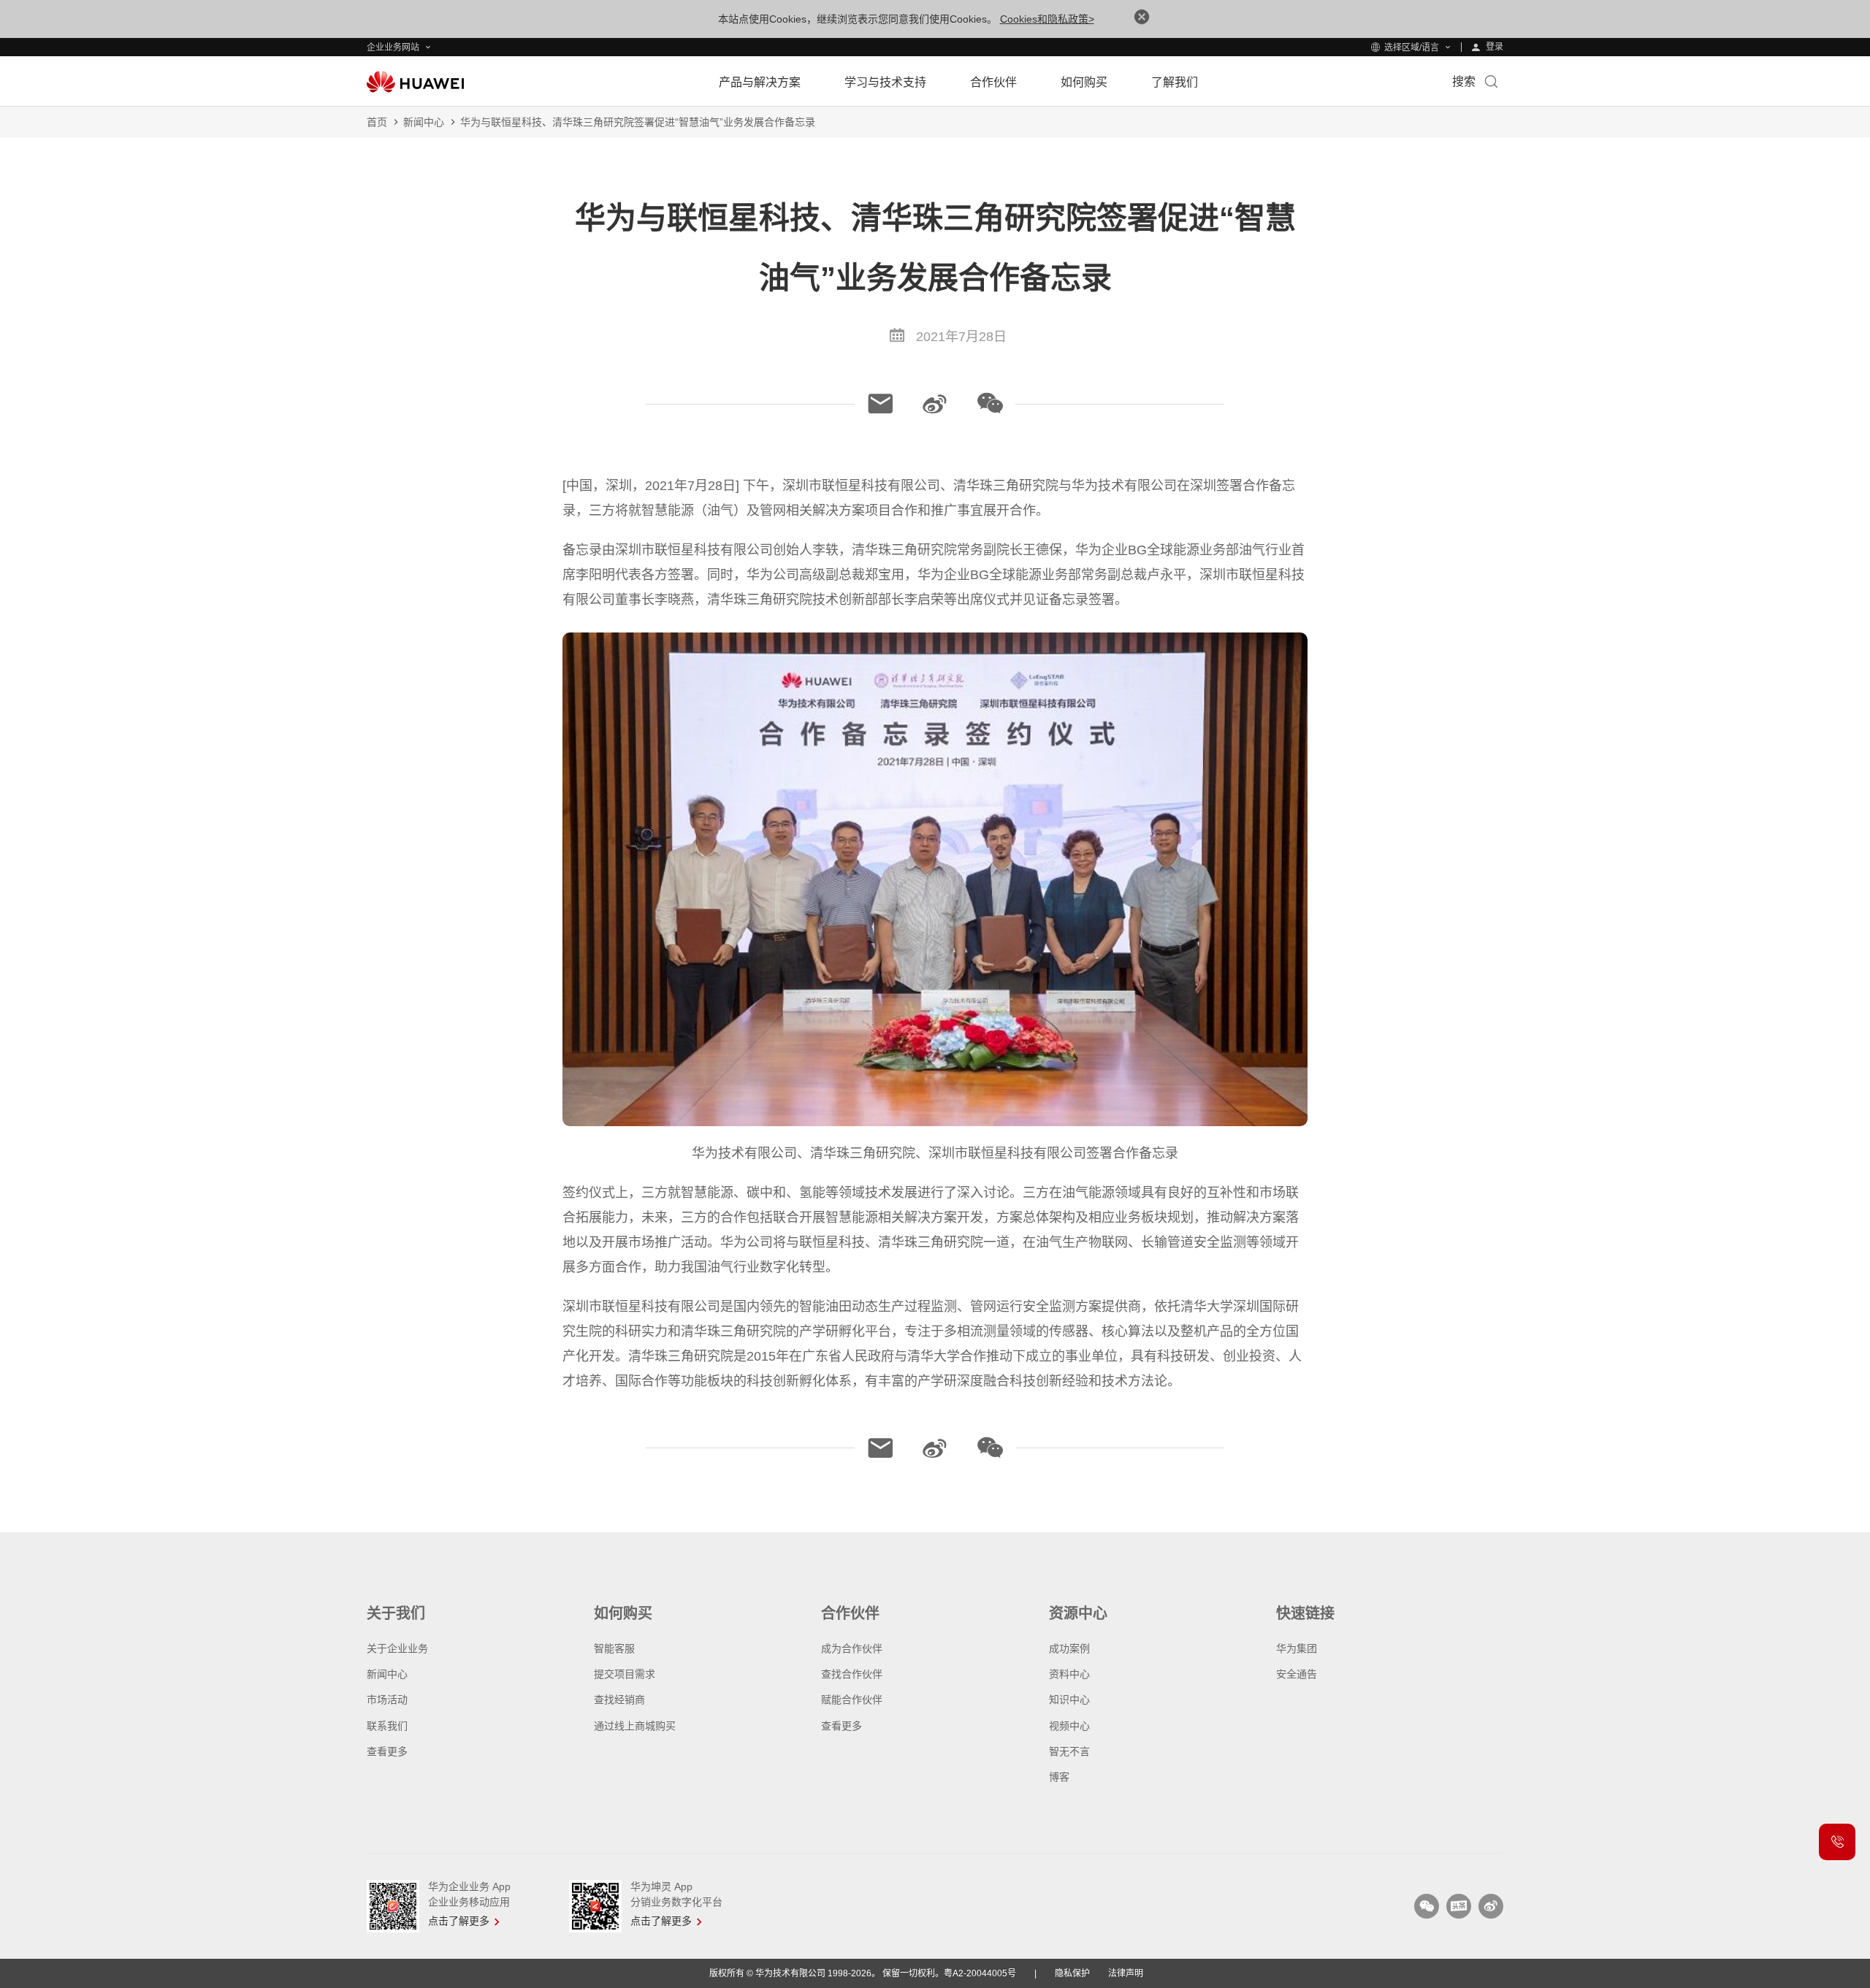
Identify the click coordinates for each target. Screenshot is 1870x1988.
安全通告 (1297, 1674)
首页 (377, 122)
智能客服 (614, 1648)
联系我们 (387, 1726)
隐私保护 (1072, 1973)
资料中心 (1069, 1674)
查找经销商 (619, 1700)
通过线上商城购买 (635, 1726)
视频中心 (1069, 1726)
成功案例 (1069, 1648)
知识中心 (1069, 1700)
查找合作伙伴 (852, 1674)
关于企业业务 (397, 1648)
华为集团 (1297, 1648)
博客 (1059, 1777)
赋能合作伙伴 (852, 1700)
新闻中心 (424, 122)
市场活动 (387, 1700)
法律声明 (1126, 1973)
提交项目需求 (625, 1674)
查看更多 (387, 1751)
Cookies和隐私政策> (1047, 19)
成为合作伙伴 (852, 1648)
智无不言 (1069, 1751)
